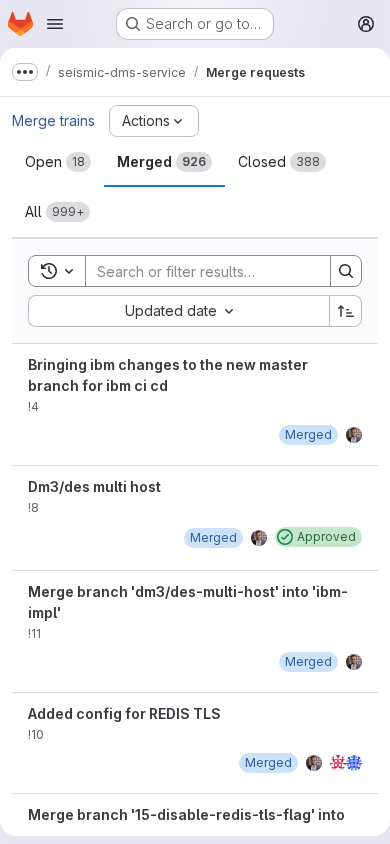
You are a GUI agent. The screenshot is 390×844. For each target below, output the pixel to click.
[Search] (346, 271)
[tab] (58, 162)
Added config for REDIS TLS (124, 713)
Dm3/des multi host (94, 486)
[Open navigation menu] (55, 24)
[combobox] (178, 311)
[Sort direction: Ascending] (346, 311)
